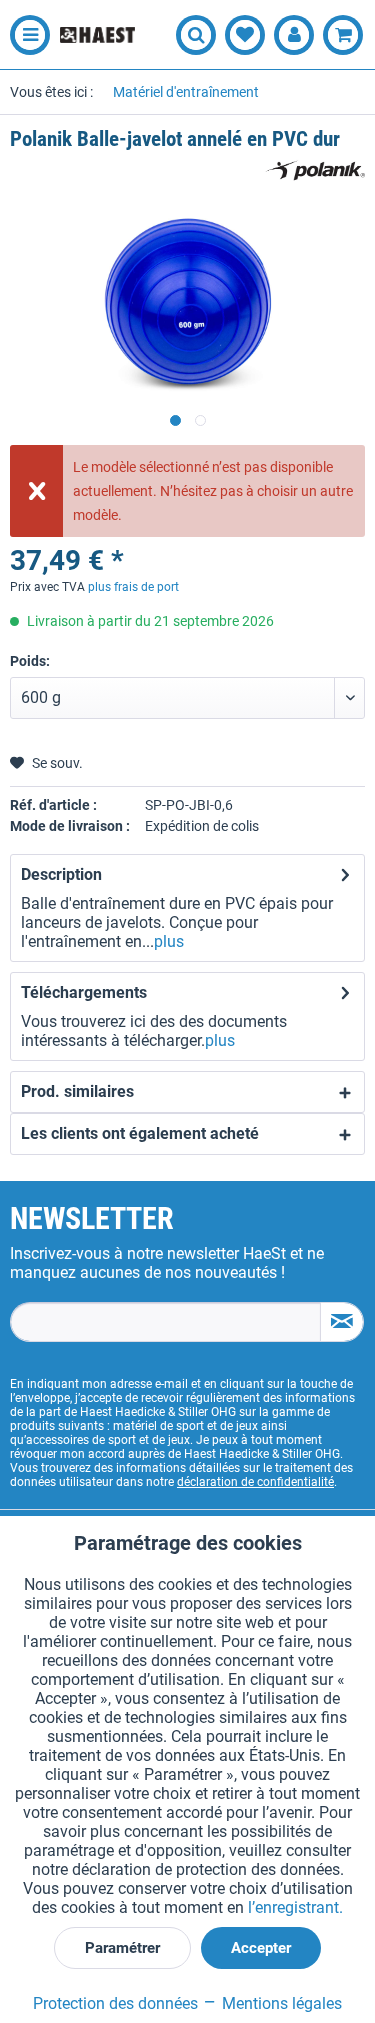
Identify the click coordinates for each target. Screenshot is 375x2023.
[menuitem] (25, 35)
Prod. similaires (77, 1091)
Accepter (261, 1948)
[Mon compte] (294, 35)
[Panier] (343, 35)
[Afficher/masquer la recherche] (196, 35)
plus (169, 941)
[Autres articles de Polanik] (315, 170)
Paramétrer (122, 1948)
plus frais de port (133, 587)
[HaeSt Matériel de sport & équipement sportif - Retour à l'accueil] (97, 35)
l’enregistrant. (295, 1907)
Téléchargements (84, 992)
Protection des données (115, 2003)
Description (61, 874)
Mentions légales (280, 2003)
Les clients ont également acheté (140, 1133)
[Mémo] (245, 35)
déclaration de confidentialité (255, 1482)
